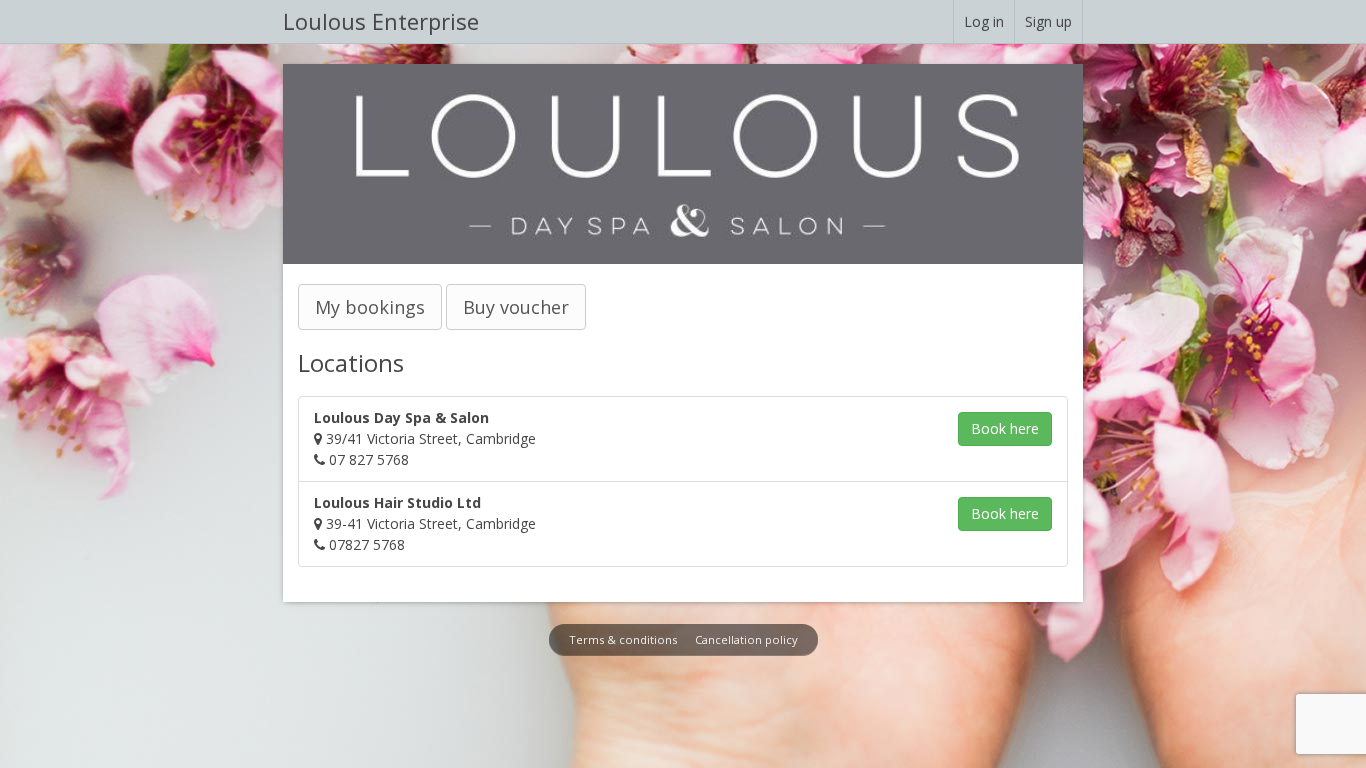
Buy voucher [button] (516, 307)
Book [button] (1005, 428)
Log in (984, 21)
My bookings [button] (370, 307)
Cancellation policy (746, 639)
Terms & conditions (623, 639)
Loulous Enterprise (381, 21)
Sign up (1048, 21)
